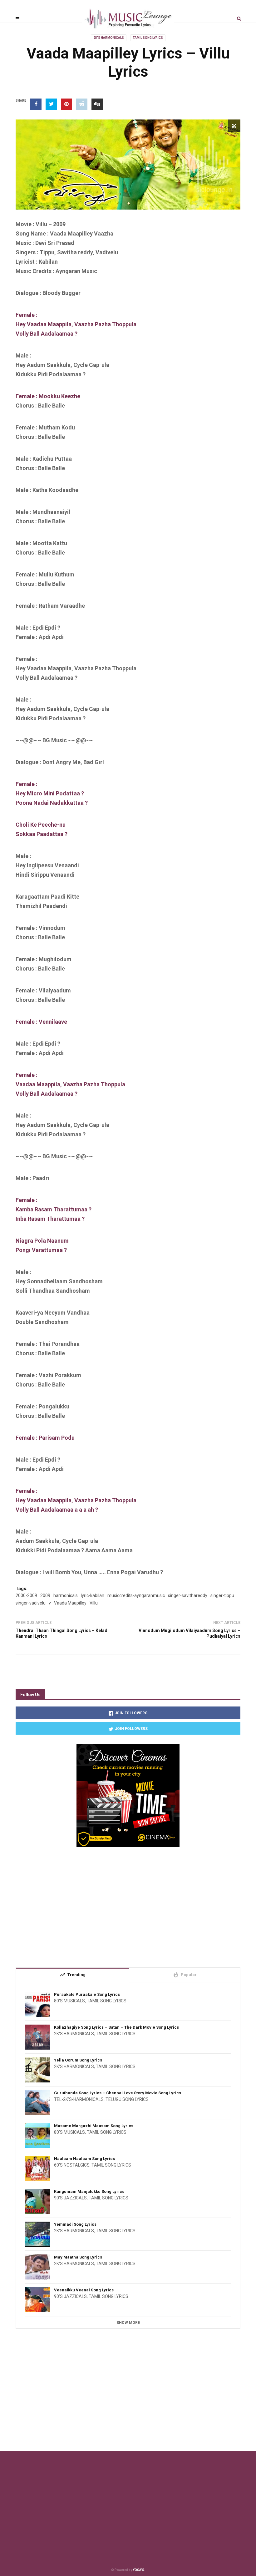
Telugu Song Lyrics (127, 2099)
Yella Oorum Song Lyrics (78, 2060)
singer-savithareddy (188, 1595)
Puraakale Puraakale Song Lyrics (87, 1994)
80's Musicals (69, 2001)
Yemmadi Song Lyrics (75, 2224)
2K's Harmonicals (109, 38)
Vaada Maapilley (70, 1603)
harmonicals (66, 1595)
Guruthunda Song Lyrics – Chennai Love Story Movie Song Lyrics (118, 2093)
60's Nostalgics (72, 2165)
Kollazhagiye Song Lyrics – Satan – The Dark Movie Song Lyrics (116, 2027)
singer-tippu (222, 1595)
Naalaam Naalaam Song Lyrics (84, 2159)
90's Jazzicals (70, 2198)
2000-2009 (26, 1595)
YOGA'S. (139, 2570)
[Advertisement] (128, 1905)
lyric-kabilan (93, 1595)
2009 (45, 1595)
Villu (94, 1603)
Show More (128, 2323)
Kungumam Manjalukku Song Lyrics (89, 2191)
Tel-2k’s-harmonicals (79, 2099)
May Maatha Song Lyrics (78, 2257)
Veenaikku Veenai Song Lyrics (84, 2290)
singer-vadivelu (31, 1603)
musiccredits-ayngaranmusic (136, 1595)
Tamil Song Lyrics (148, 38)
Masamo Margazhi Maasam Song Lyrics (94, 2126)
